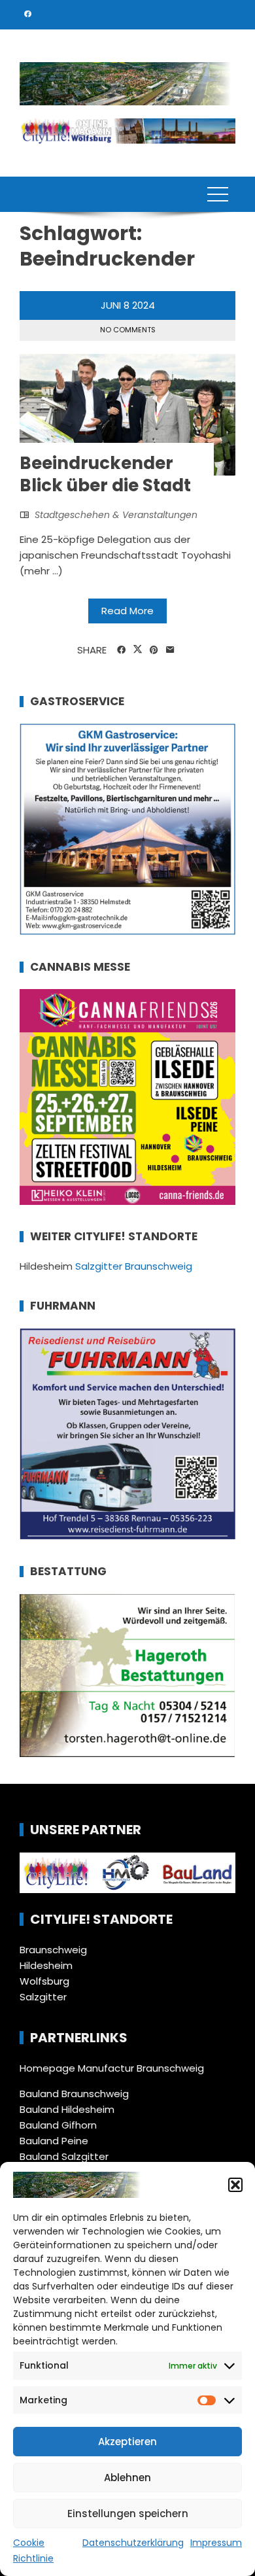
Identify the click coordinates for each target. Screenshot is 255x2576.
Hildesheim (46, 1965)
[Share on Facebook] (121, 650)
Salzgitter (43, 1997)
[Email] (170, 650)
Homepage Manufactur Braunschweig (112, 2068)
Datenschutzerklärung (133, 2543)
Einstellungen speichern (128, 2514)
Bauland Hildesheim (67, 2109)
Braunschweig (53, 1950)
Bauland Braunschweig (74, 2094)
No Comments (128, 330)
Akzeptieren (127, 2442)
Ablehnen (127, 2478)
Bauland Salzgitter (64, 2156)
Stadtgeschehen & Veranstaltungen (116, 515)
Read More (127, 611)
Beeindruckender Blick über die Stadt (105, 474)
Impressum (216, 2543)
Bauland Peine (54, 2141)
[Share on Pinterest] (154, 650)
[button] (235, 2185)
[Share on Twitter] (138, 650)
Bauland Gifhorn (58, 2125)
